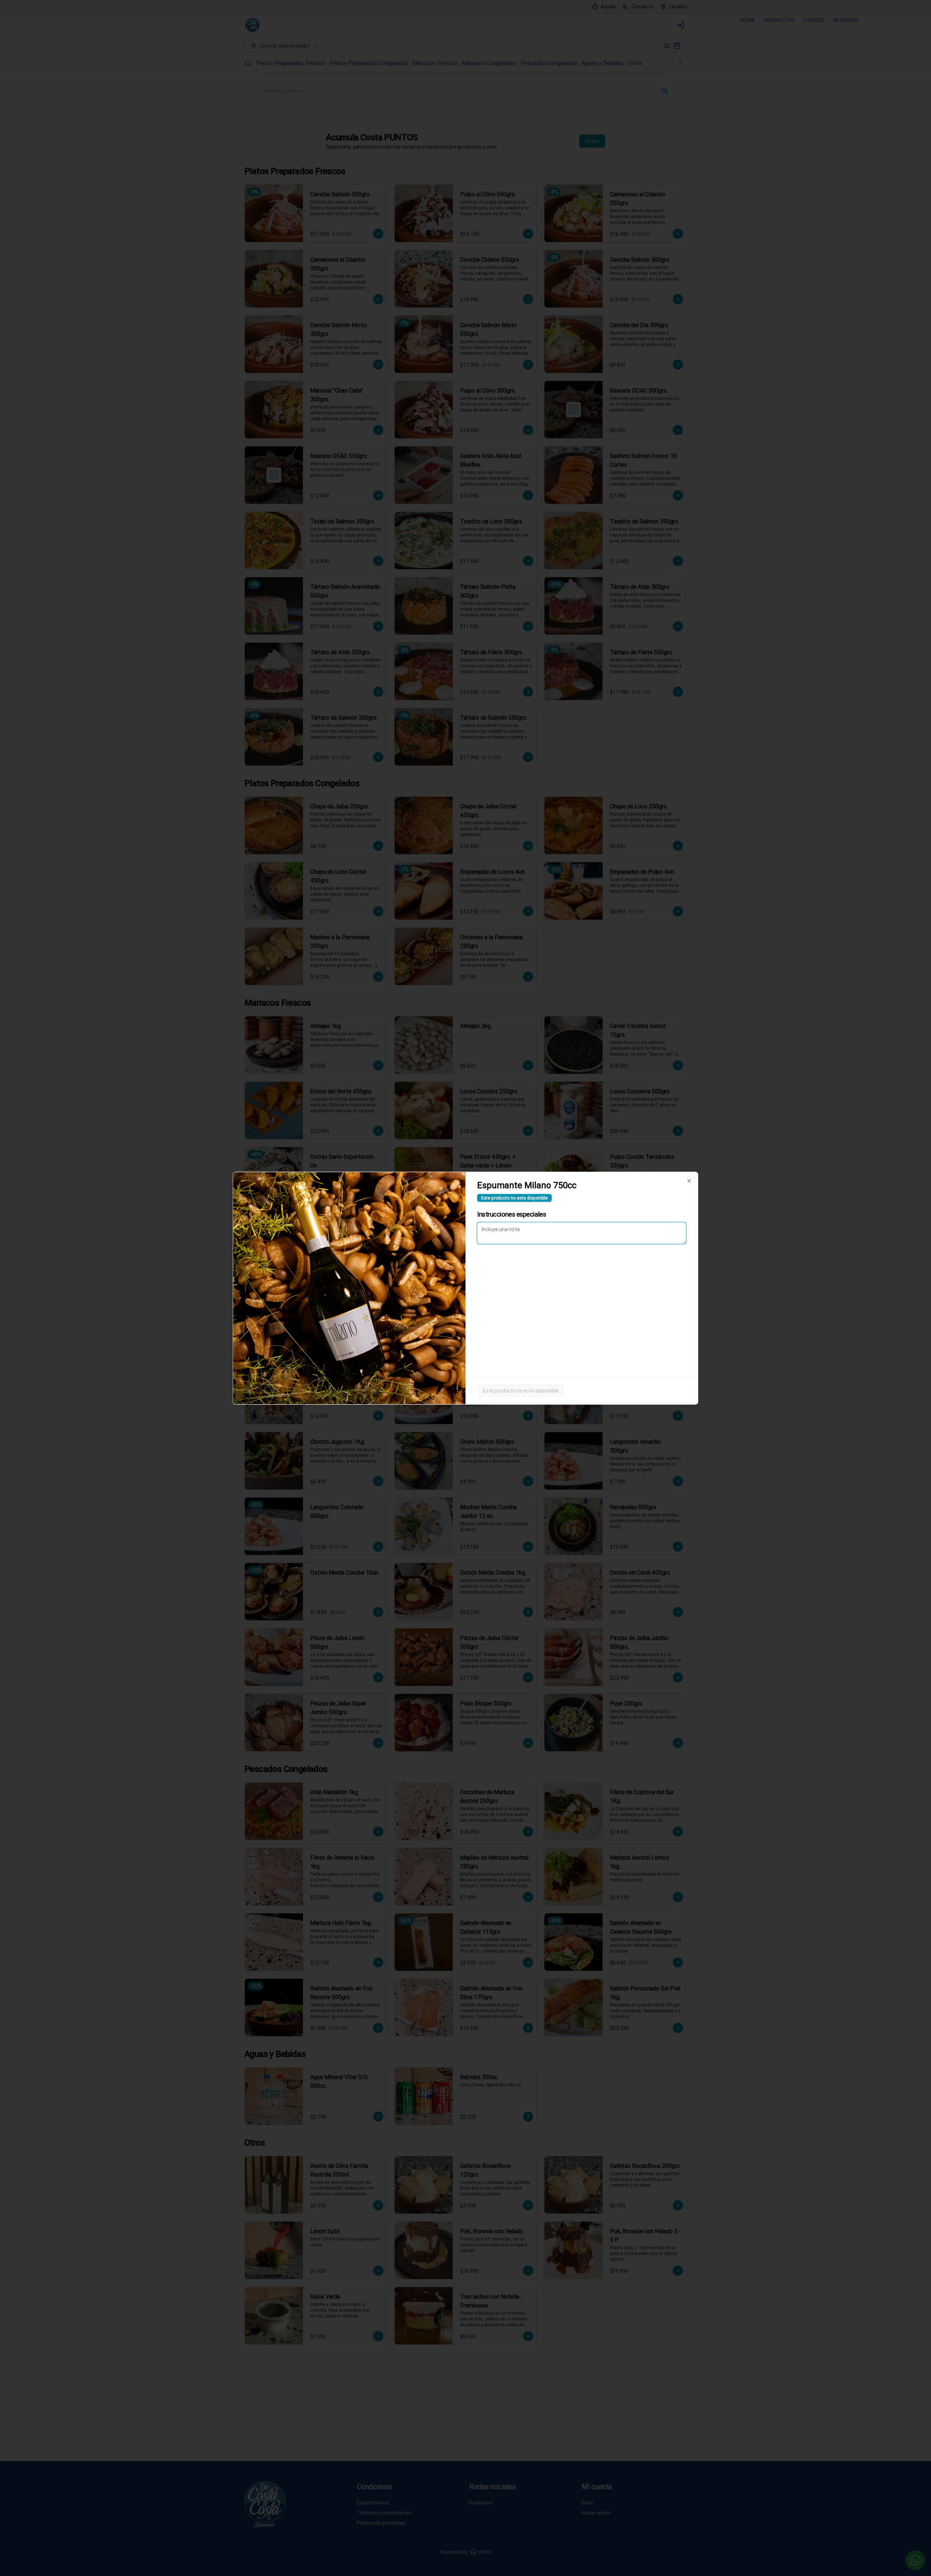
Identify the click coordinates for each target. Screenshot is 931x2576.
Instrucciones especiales (512, 1214)
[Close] (689, 1181)
